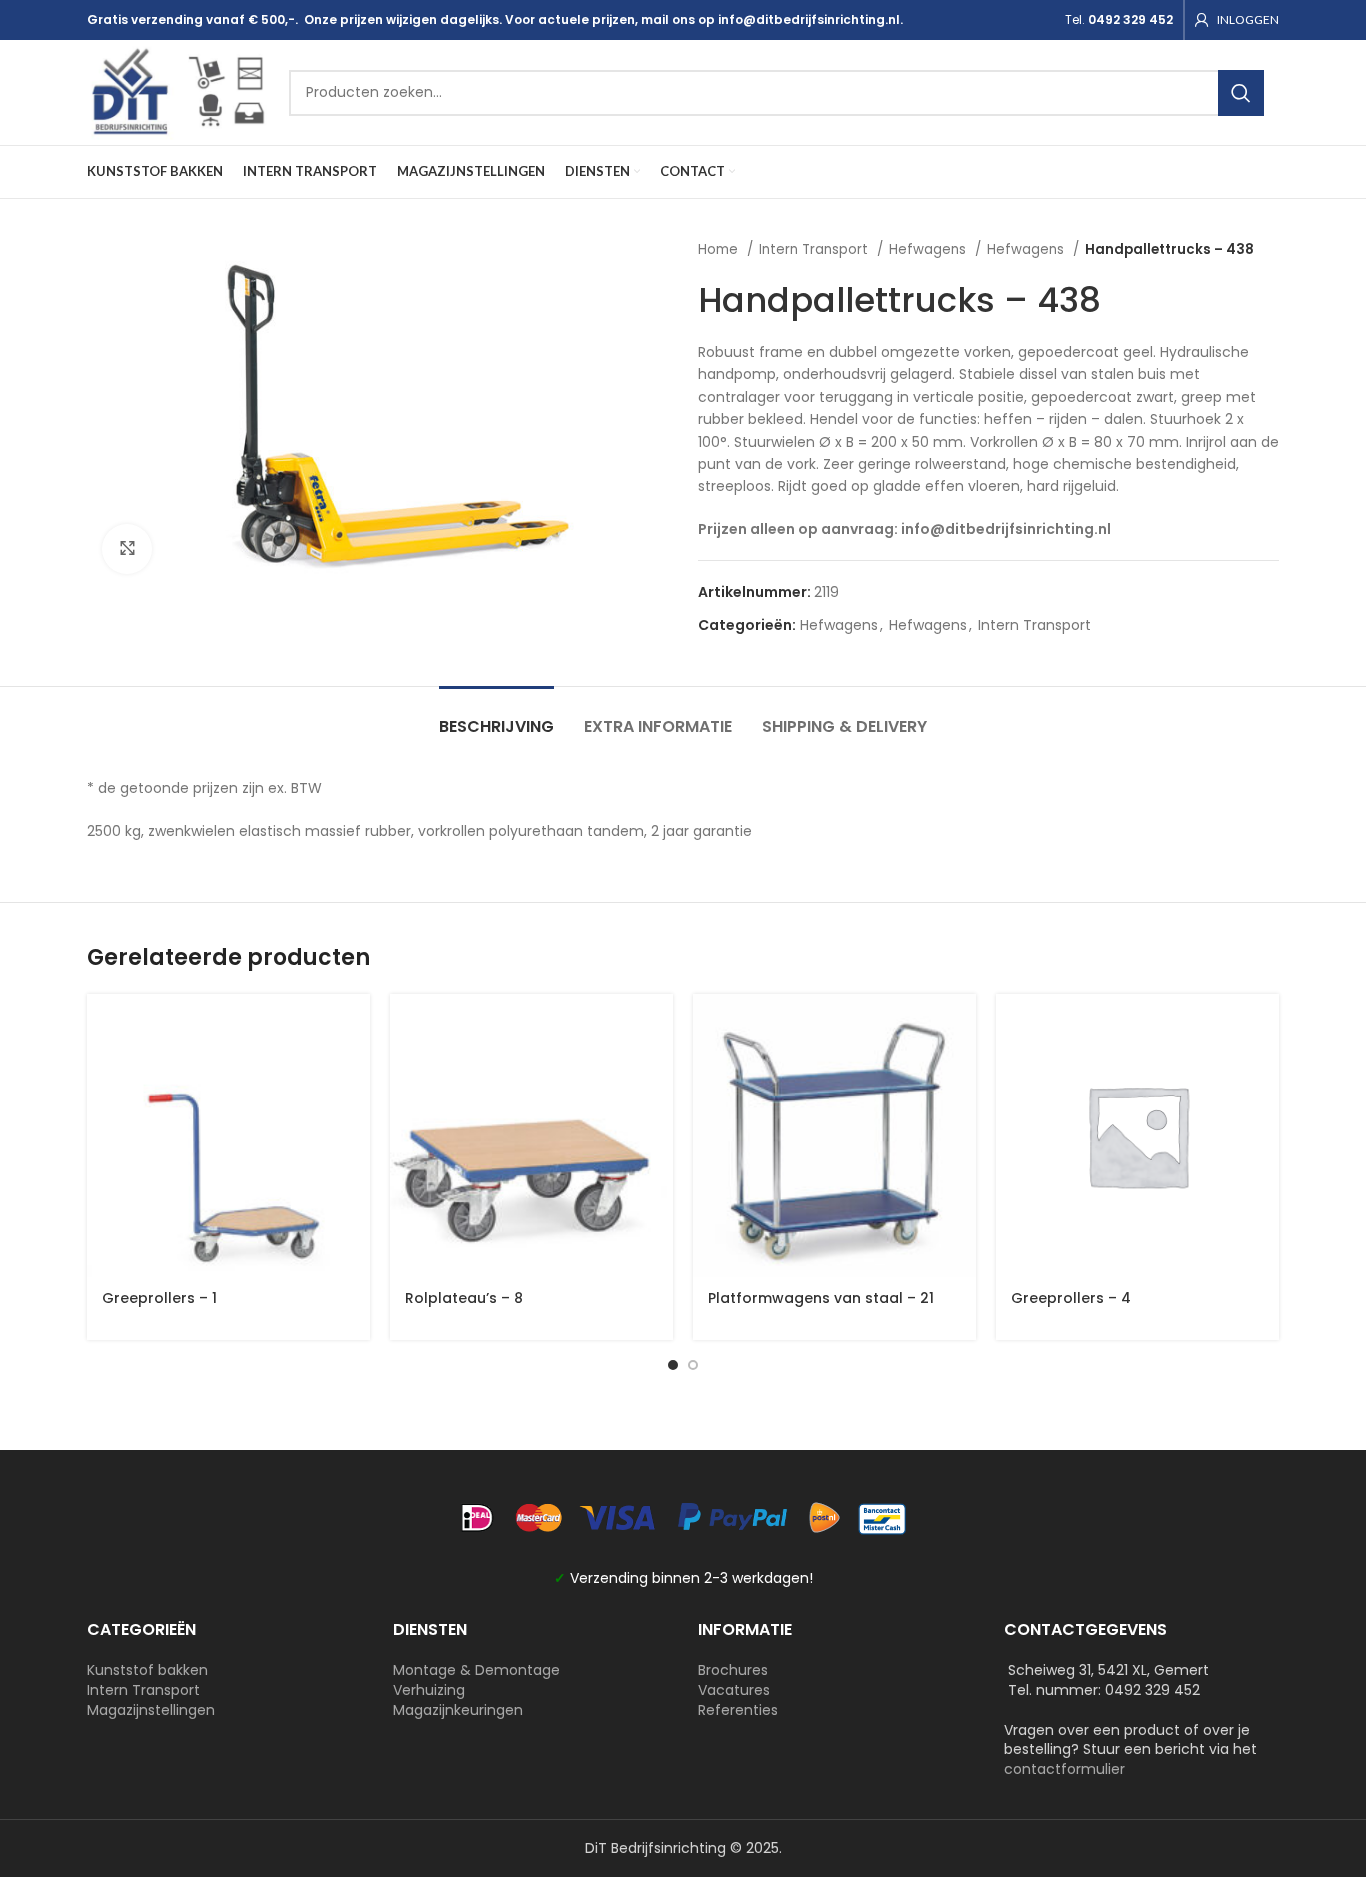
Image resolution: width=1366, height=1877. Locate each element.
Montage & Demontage (476, 1670)
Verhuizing (429, 1690)
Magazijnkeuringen (458, 1710)
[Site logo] (178, 91)
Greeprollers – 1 (159, 1298)
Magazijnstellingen (151, 1710)
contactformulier (1064, 1769)
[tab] (496, 716)
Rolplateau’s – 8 (464, 1298)
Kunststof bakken (147, 1670)
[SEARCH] (1241, 93)
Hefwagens (929, 249)
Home (720, 249)
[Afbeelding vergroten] (127, 549)
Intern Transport (815, 249)
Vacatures (734, 1690)
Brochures (733, 1670)
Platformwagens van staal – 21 (821, 1298)
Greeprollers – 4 (1071, 1298)
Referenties (738, 1710)
